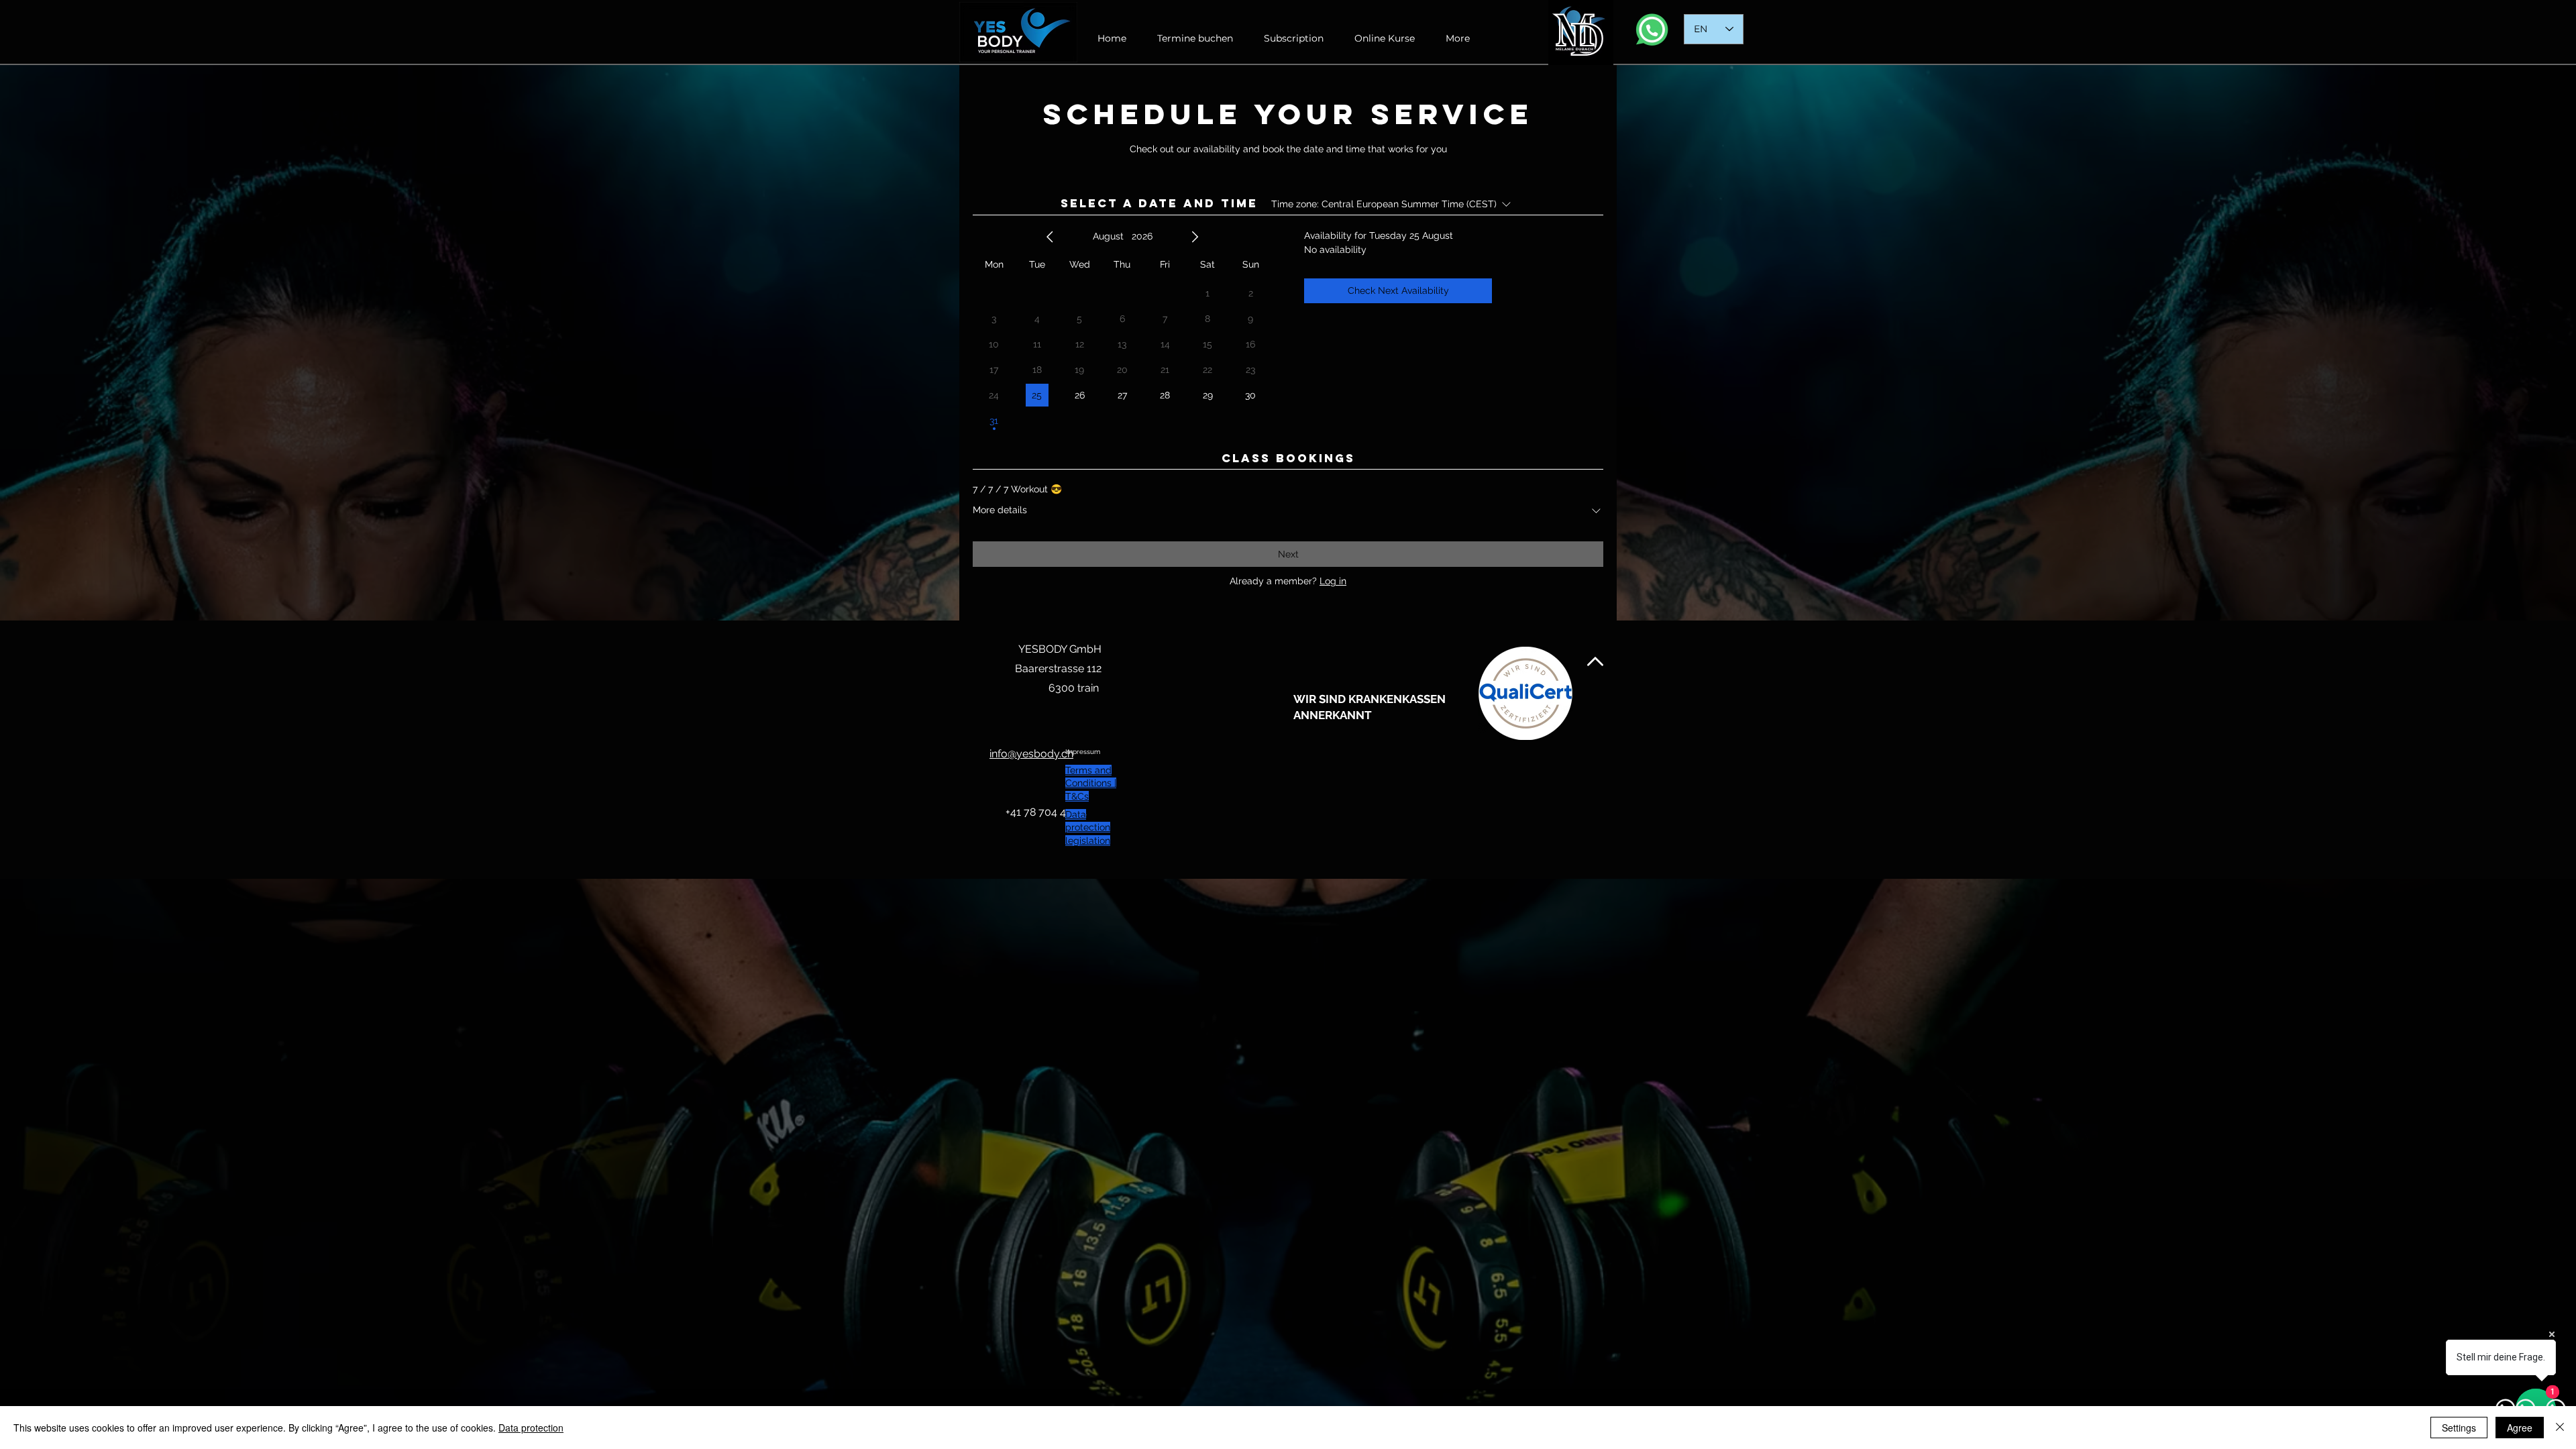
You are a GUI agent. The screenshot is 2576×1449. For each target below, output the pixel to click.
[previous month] (1050, 237)
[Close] (2560, 1428)
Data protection (531, 1428)
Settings (2459, 1428)
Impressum (1083, 752)
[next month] (1195, 237)
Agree (2520, 1428)
